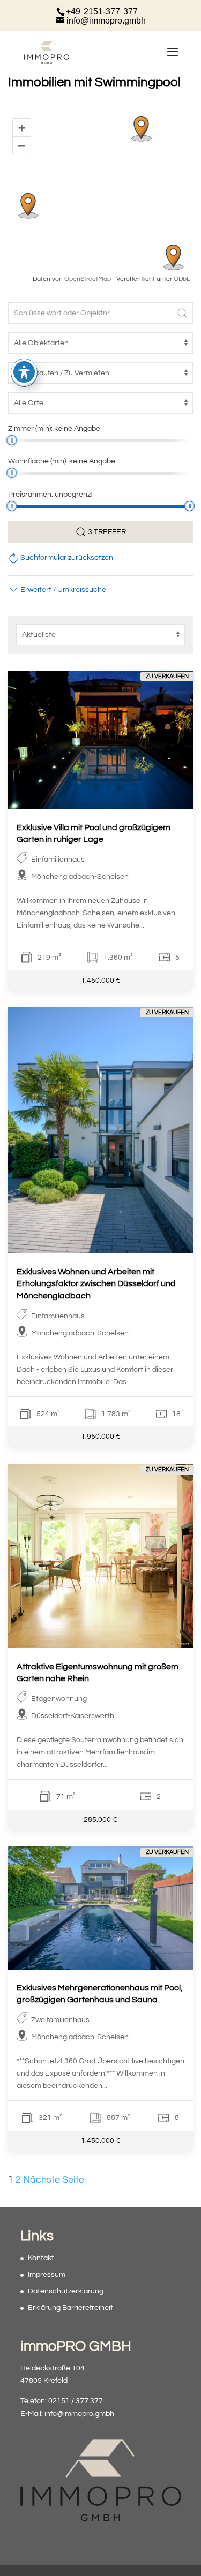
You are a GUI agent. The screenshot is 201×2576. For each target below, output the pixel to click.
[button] (57, 590)
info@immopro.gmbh (79, 2414)
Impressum (47, 2275)
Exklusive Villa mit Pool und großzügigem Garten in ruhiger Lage (94, 833)
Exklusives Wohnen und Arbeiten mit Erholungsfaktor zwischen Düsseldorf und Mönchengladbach (96, 1284)
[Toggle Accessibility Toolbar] (24, 372)
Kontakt (41, 2258)
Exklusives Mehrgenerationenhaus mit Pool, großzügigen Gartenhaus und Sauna (100, 1994)
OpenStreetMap (88, 279)
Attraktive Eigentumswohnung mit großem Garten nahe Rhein (98, 1673)
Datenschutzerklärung (66, 2291)
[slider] (12, 440)
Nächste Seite (54, 2180)
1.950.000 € (101, 1437)
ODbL (182, 279)
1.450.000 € (101, 980)
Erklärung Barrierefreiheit (70, 2308)
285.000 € (100, 1819)
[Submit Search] (182, 313)
